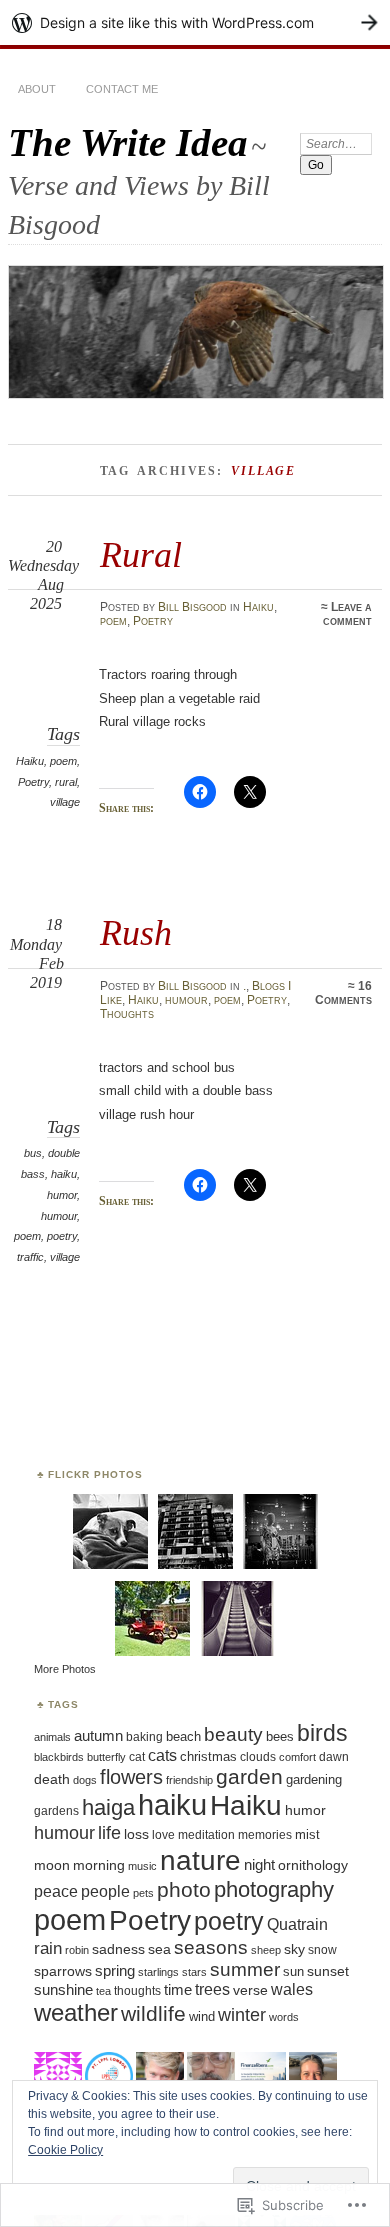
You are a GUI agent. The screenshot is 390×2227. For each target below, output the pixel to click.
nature (200, 1860)
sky (294, 1949)
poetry (62, 1236)
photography (274, 1889)
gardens (56, 1810)
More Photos (65, 1669)
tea (103, 1991)
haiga (108, 1807)
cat (137, 1757)
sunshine (63, 1989)
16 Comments (343, 993)
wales (292, 1989)
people (105, 1891)
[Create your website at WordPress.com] (195, 22)
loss (136, 1834)
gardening (314, 1779)
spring (115, 1971)
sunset (328, 1971)
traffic (30, 1257)
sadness (118, 1949)
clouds (258, 1756)
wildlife (153, 2013)
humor (62, 1195)
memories (265, 1835)
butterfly (106, 1757)
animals (52, 1737)
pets (143, 1893)
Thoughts (127, 1014)
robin (77, 1950)
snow (322, 1950)
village (65, 802)
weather (76, 2012)
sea (159, 1949)
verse (250, 1990)
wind (202, 2016)
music (142, 1866)
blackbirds (59, 1757)
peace (56, 1891)
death (52, 1779)
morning (99, 1865)
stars (194, 1972)
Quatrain (297, 1924)
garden (249, 1776)
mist (307, 1835)
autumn (98, 1735)
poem (113, 621)
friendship (189, 1780)
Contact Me (122, 89)
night (259, 1865)
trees (212, 1989)
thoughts (137, 1991)
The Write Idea (128, 142)
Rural (141, 554)
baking (144, 1737)
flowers (131, 1777)
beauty (233, 1734)
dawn (334, 1757)
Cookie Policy (65, 2150)
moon (52, 1865)
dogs (85, 1780)
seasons (211, 1947)
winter (242, 2014)
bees (280, 1736)
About (37, 89)
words (284, 2017)
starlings (158, 1972)
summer (245, 1969)
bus (33, 1153)
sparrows (63, 1971)
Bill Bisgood (192, 607)
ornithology (313, 1865)
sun (293, 1971)
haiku (64, 1174)
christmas (208, 1756)
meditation (206, 1834)
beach (183, 1736)
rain (48, 1948)
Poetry (153, 621)
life (109, 1832)
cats (162, 1755)
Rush (136, 932)
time (178, 1990)
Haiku (258, 607)
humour (186, 1000)
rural (66, 782)
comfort (297, 1757)
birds (322, 1733)
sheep (266, 1950)
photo (184, 1890)
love (163, 1835)
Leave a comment (347, 614)
